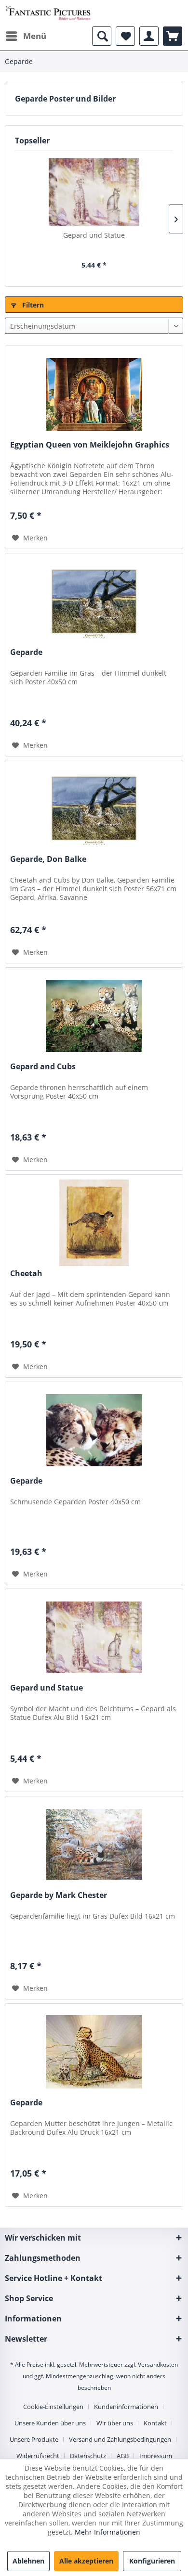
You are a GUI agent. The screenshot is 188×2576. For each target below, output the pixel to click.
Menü (35, 36)
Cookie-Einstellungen (53, 2407)
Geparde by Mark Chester (59, 1895)
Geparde (26, 652)
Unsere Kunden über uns (50, 2423)
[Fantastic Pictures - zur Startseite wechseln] (48, 13)
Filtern (32, 305)
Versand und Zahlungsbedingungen (120, 2439)
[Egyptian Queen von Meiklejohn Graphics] (94, 394)
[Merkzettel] (125, 36)
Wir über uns (115, 2423)
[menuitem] (26, 36)
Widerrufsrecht (38, 2456)
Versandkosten (158, 2365)
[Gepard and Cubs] (94, 1016)
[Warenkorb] (173, 36)
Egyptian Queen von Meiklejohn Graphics (90, 445)
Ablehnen (28, 2561)
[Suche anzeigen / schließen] (102, 36)
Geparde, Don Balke (48, 859)
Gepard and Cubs (43, 1067)
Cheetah (26, 1274)
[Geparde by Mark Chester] (94, 1845)
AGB (123, 2456)
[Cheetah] (94, 1223)
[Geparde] (94, 602)
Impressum (156, 2456)
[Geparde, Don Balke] (94, 808)
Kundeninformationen (126, 2407)
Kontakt (155, 2423)
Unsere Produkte (34, 2439)
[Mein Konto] (149, 36)
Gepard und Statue (94, 235)
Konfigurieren (152, 2561)
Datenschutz (88, 2456)
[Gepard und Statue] (94, 192)
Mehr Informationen (107, 2532)
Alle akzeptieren (86, 2561)
